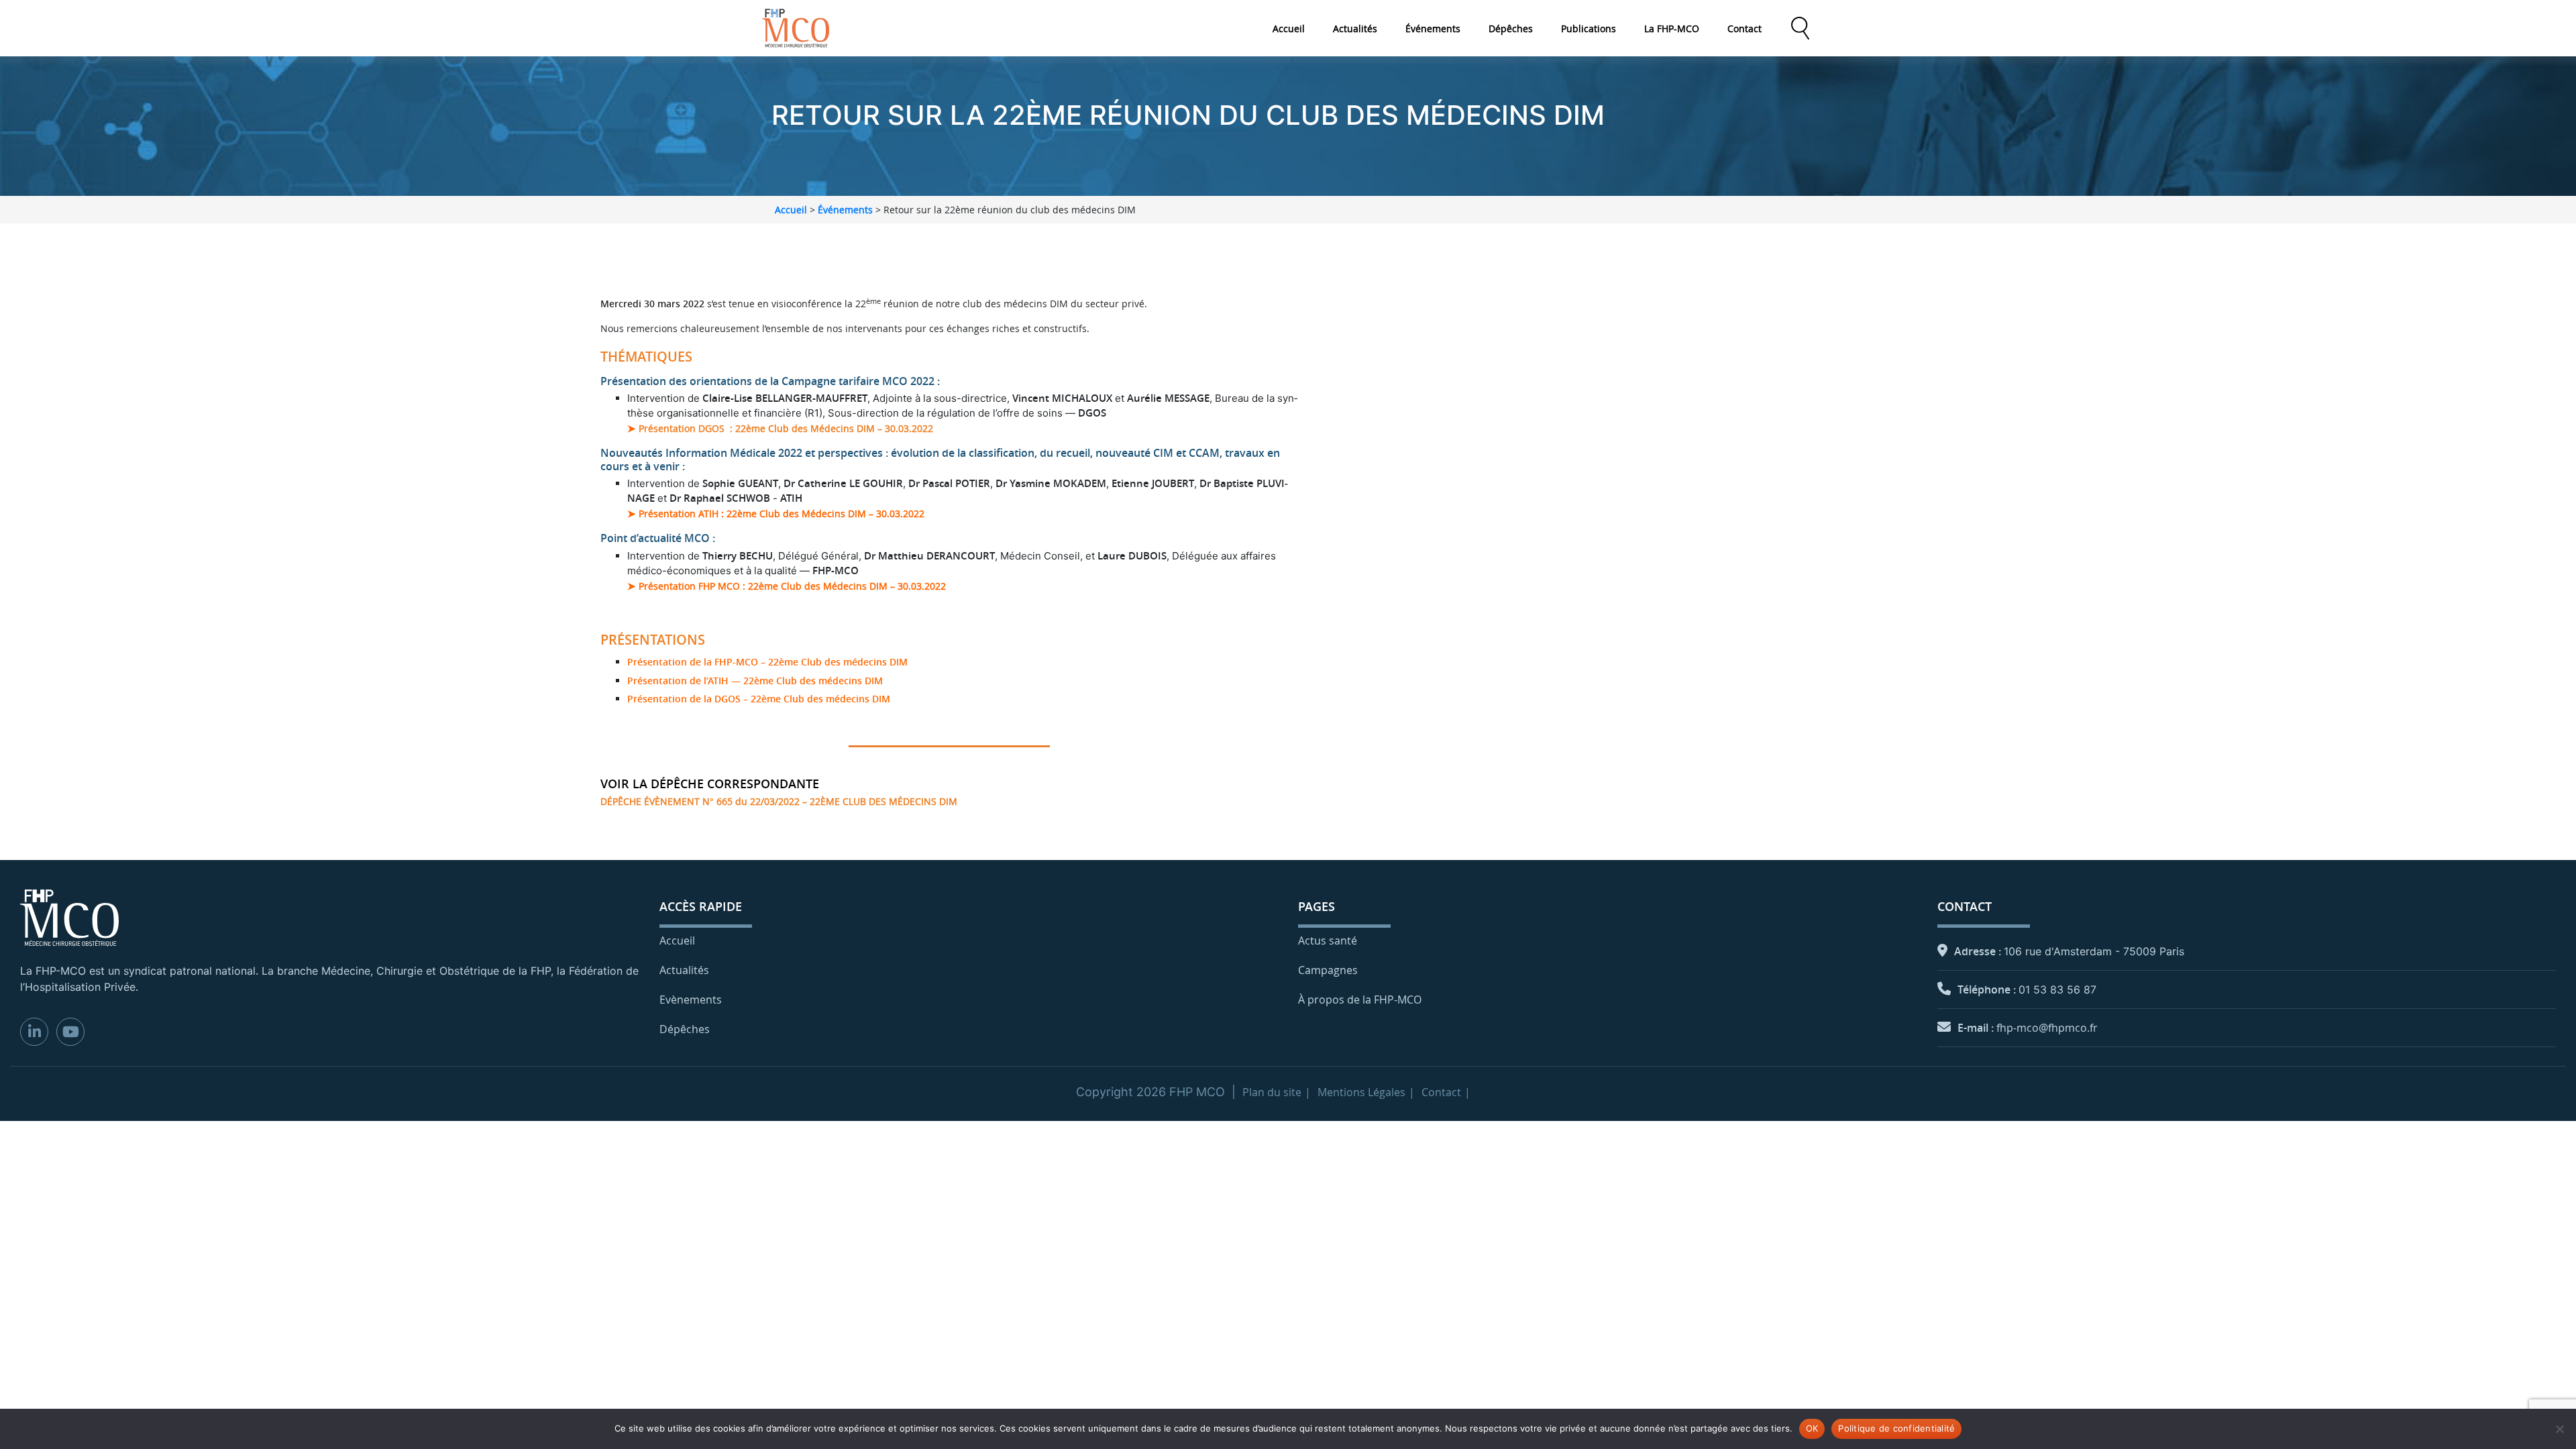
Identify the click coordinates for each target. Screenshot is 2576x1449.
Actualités (1355, 29)
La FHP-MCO (1672, 29)
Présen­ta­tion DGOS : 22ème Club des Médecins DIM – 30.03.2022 (785, 428)
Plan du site (1272, 1092)
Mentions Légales (1361, 1092)
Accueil (1289, 29)
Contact (1745, 29)
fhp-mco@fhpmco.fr (2047, 1028)
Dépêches (1511, 29)
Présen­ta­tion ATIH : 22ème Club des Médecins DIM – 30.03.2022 (782, 514)
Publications (1589, 29)
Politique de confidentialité (1896, 1428)
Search (1800, 28)
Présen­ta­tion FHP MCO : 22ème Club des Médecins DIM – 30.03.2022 (792, 586)
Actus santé (1328, 941)
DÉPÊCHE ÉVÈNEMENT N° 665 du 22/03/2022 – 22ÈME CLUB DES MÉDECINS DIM (779, 801)
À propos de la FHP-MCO (1360, 1000)
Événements (1433, 29)
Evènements (691, 1000)
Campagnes (1328, 970)
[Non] (2559, 1429)
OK (1812, 1428)
